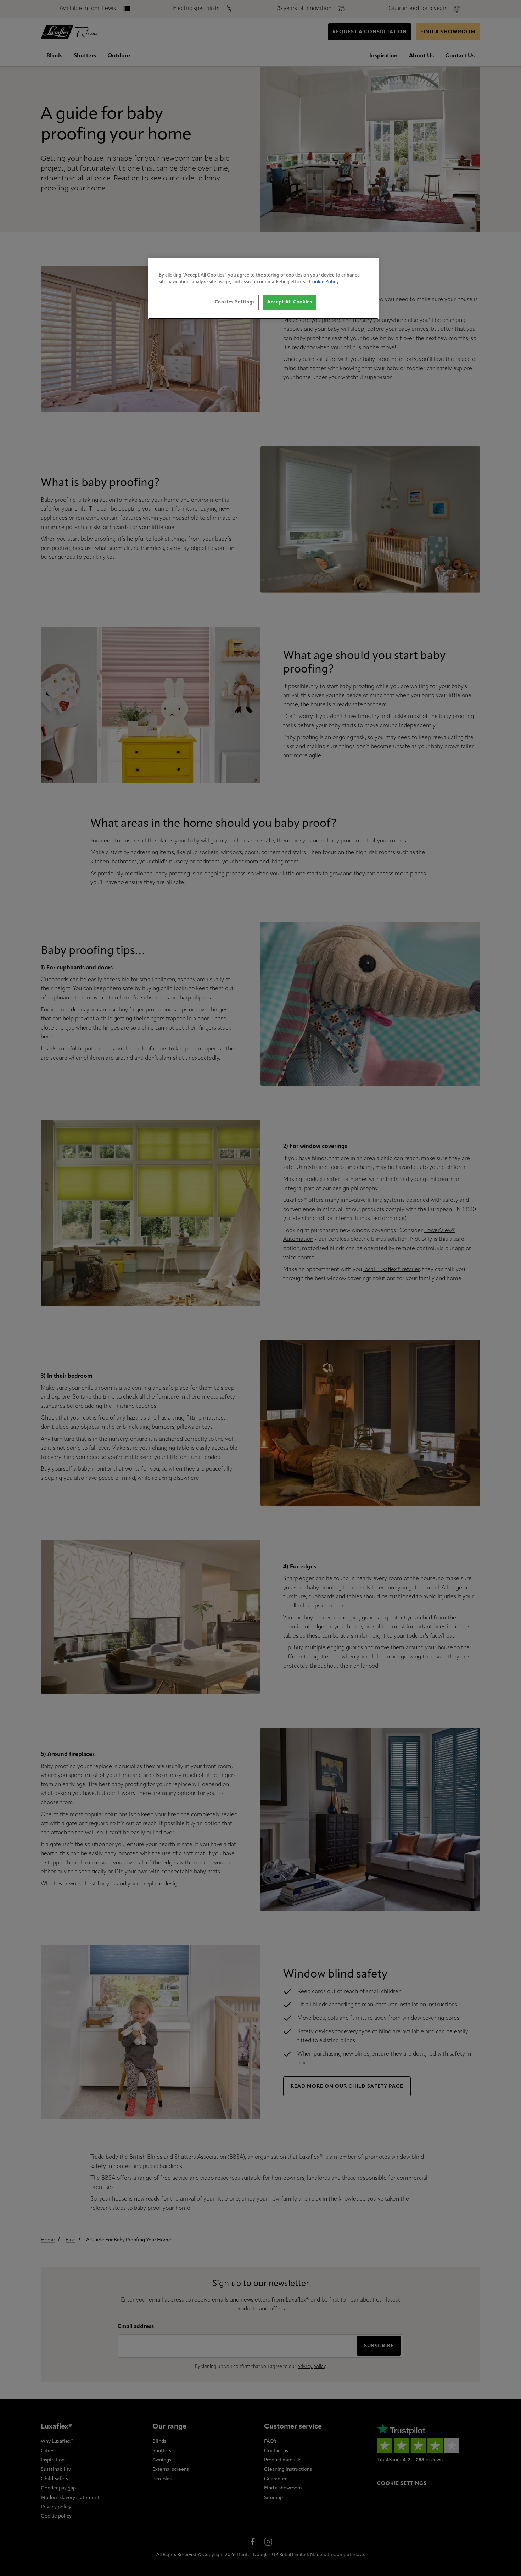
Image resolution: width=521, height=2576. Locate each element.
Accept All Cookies (290, 302)
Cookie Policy (324, 282)
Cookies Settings (235, 302)
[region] (263, 288)
